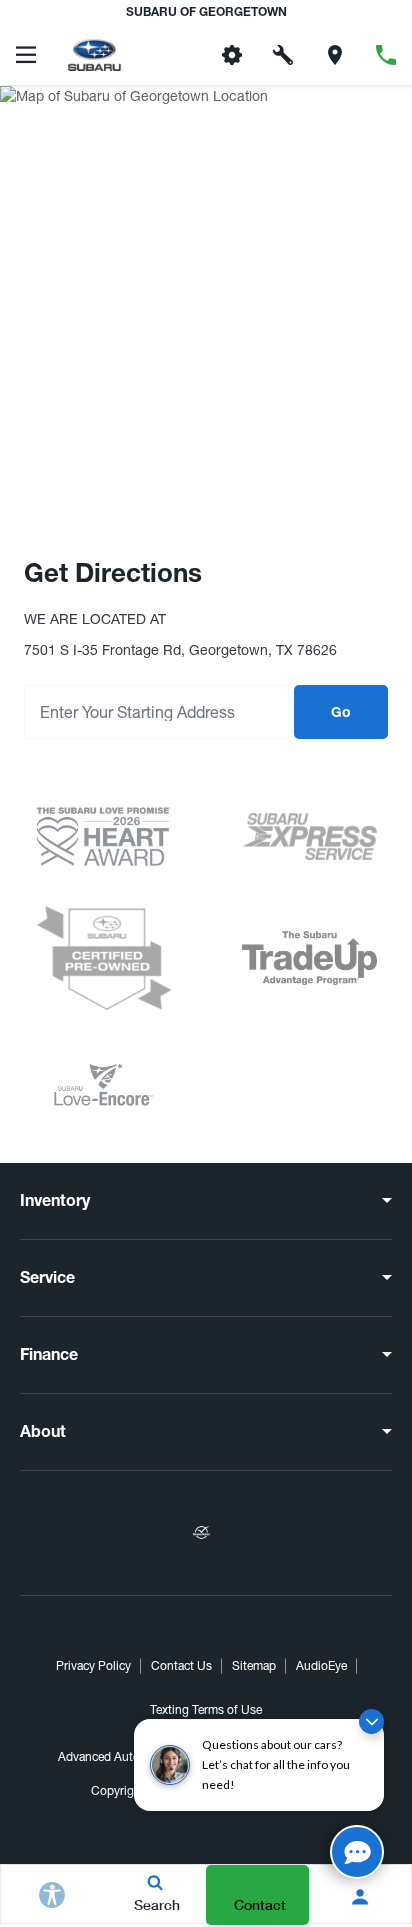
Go (341, 714)
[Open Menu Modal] (26, 55)
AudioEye (321, 1666)
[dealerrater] (201, 1533)
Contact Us (181, 1666)
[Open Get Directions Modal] (335, 55)
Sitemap (254, 1666)
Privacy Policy (93, 1666)
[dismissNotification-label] (371, 1721)
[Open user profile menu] (360, 1897)
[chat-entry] (357, 1852)
